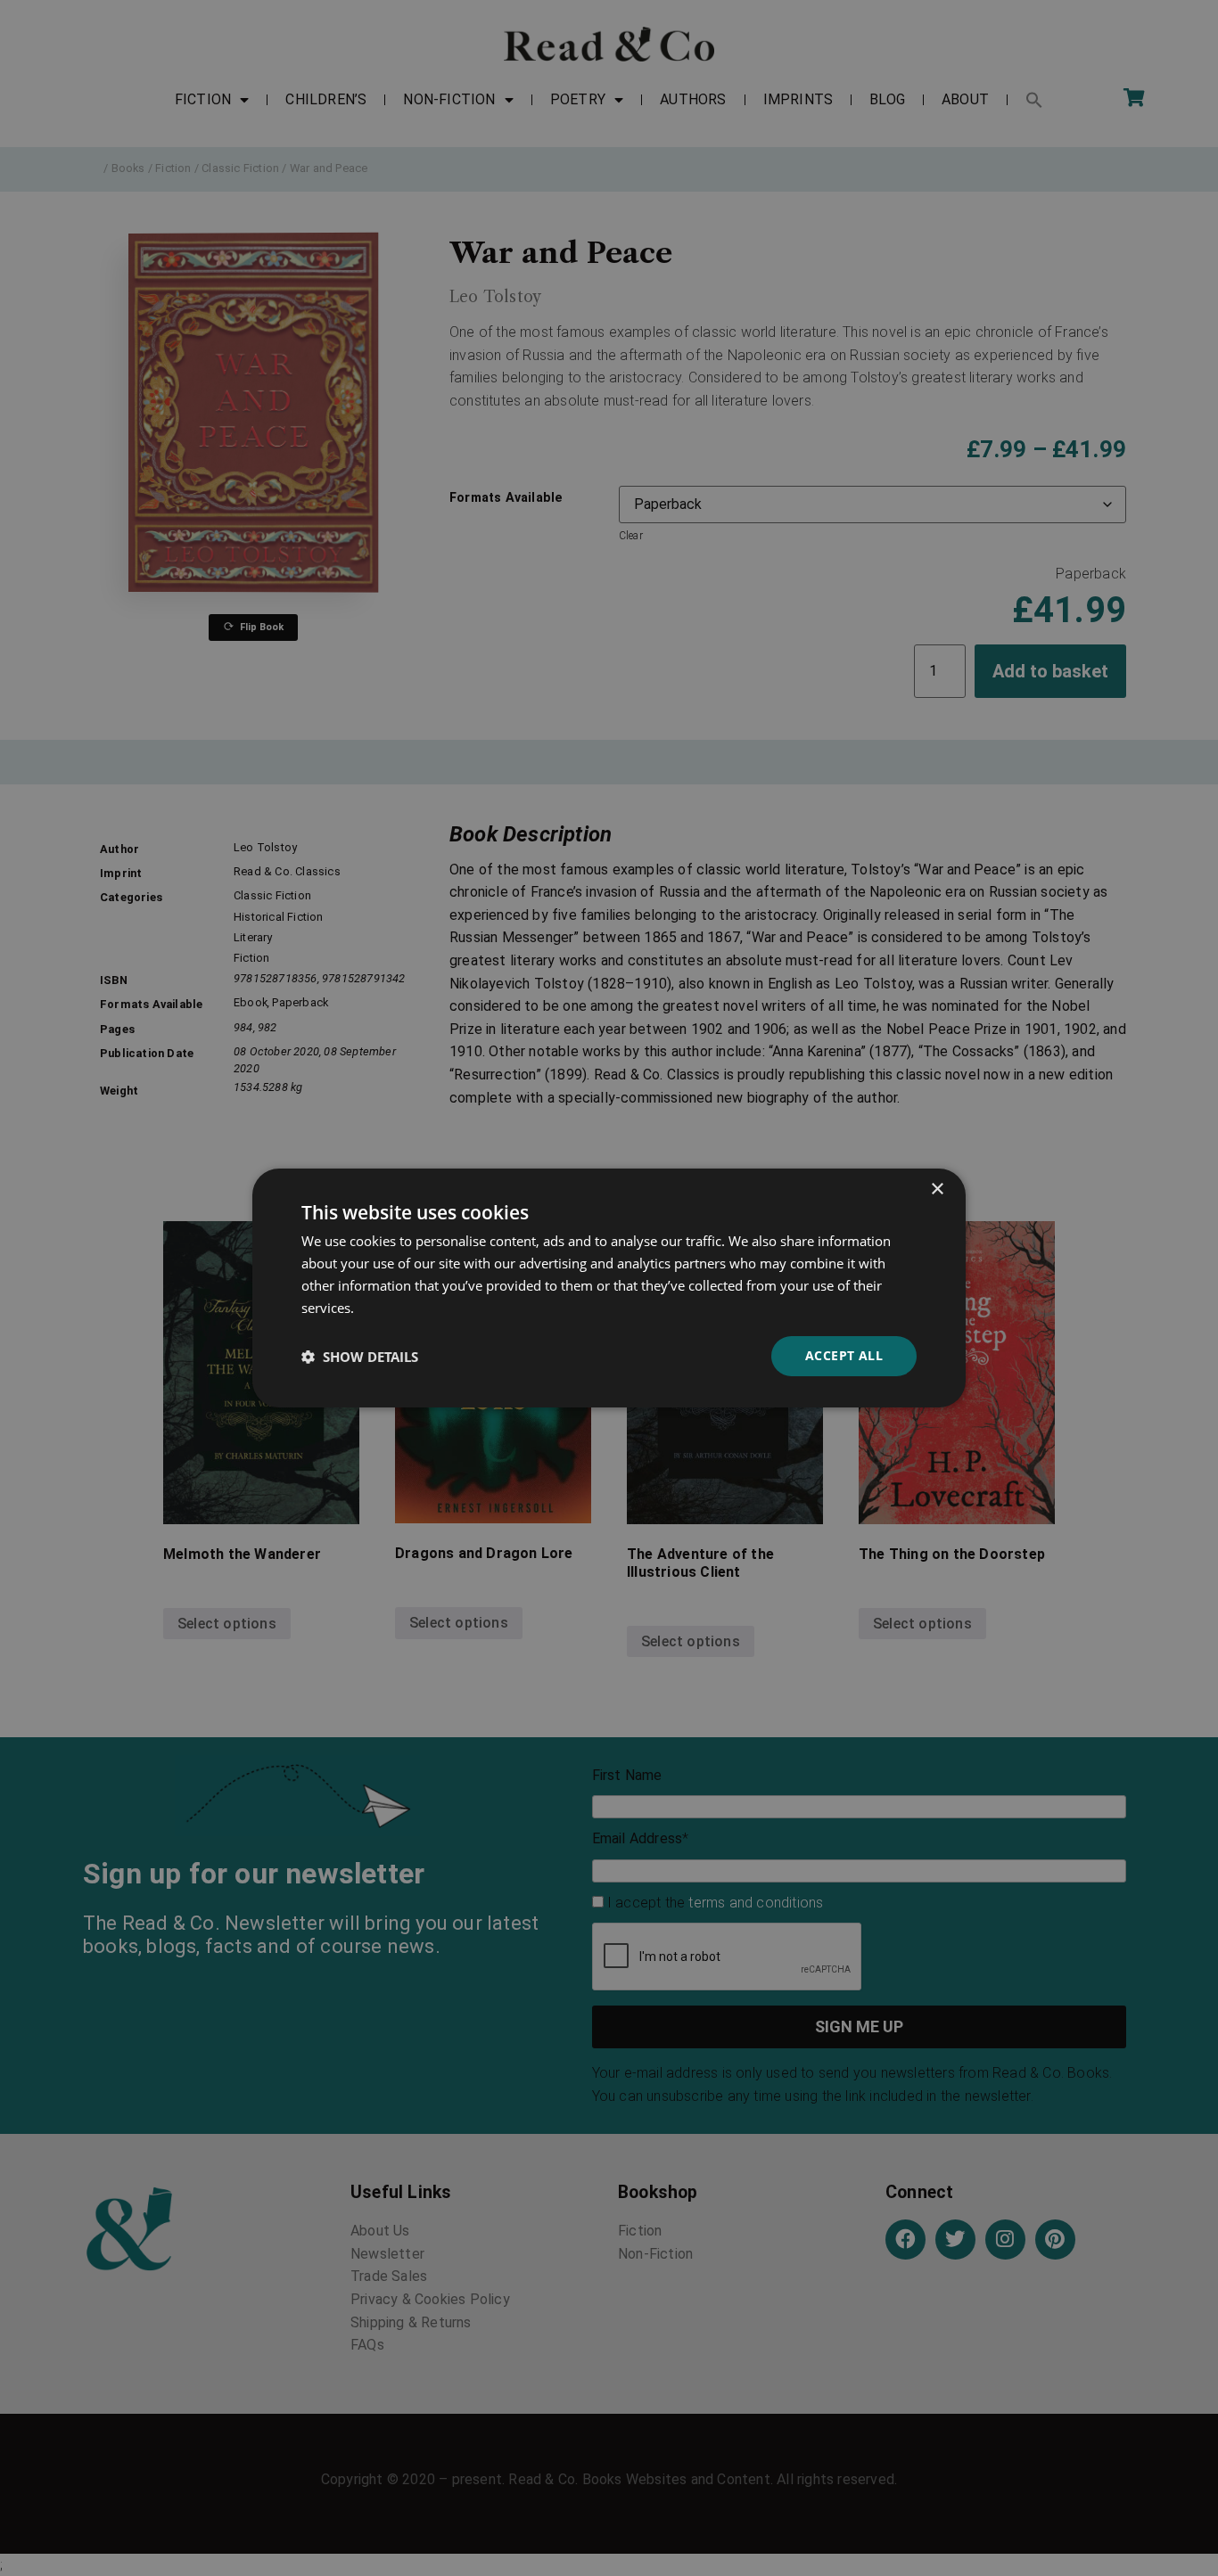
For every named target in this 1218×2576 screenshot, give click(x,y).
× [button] (937, 1190)
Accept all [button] (844, 1355)
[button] (360, 1357)
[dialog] (609, 1288)
